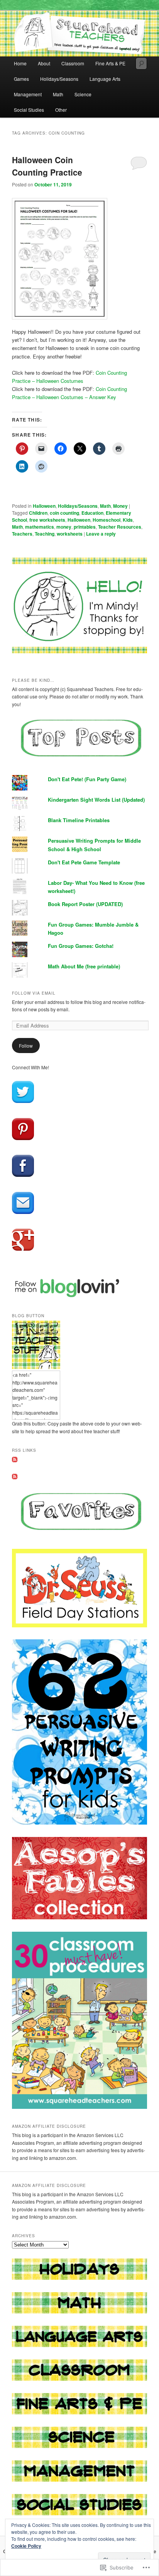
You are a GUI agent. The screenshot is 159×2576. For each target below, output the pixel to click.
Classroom (73, 63)
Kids (128, 520)
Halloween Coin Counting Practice (47, 166)
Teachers (22, 534)
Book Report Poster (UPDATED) (85, 904)
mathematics (40, 527)
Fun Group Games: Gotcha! (81, 946)
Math (58, 94)
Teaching (45, 534)
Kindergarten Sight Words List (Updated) (96, 800)
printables (85, 527)
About (44, 63)
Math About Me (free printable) (84, 966)
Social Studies (29, 110)
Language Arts (105, 79)
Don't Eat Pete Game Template (84, 862)
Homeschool (107, 520)
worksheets (70, 534)
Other (61, 110)
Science (83, 94)
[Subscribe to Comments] (15, 1477)
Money (120, 506)
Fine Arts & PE (110, 63)
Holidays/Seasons (59, 79)
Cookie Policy (26, 2546)
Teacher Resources (120, 527)
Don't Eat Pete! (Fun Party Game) (87, 779)
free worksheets (47, 520)
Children (38, 513)
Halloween (44, 506)
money (64, 527)
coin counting (64, 513)
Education (92, 513)
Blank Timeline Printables (79, 820)
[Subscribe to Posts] (15, 1460)
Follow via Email (34, 993)
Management (28, 94)
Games (21, 79)
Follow (26, 1046)
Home (20, 63)
